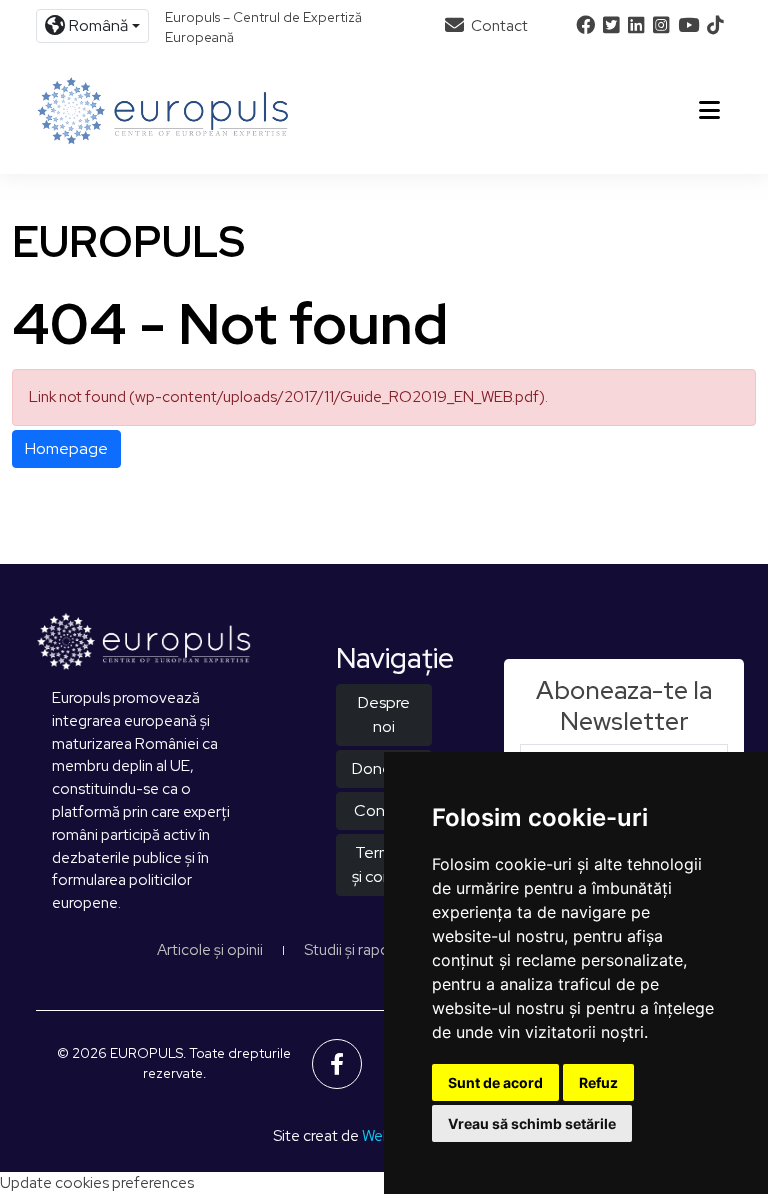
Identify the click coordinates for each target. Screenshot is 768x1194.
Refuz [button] (598, 1082)
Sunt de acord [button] (495, 1082)
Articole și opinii (210, 950)
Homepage (66, 448)
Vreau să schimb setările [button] (532, 1123)
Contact (498, 26)
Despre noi (384, 714)
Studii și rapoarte (361, 950)
